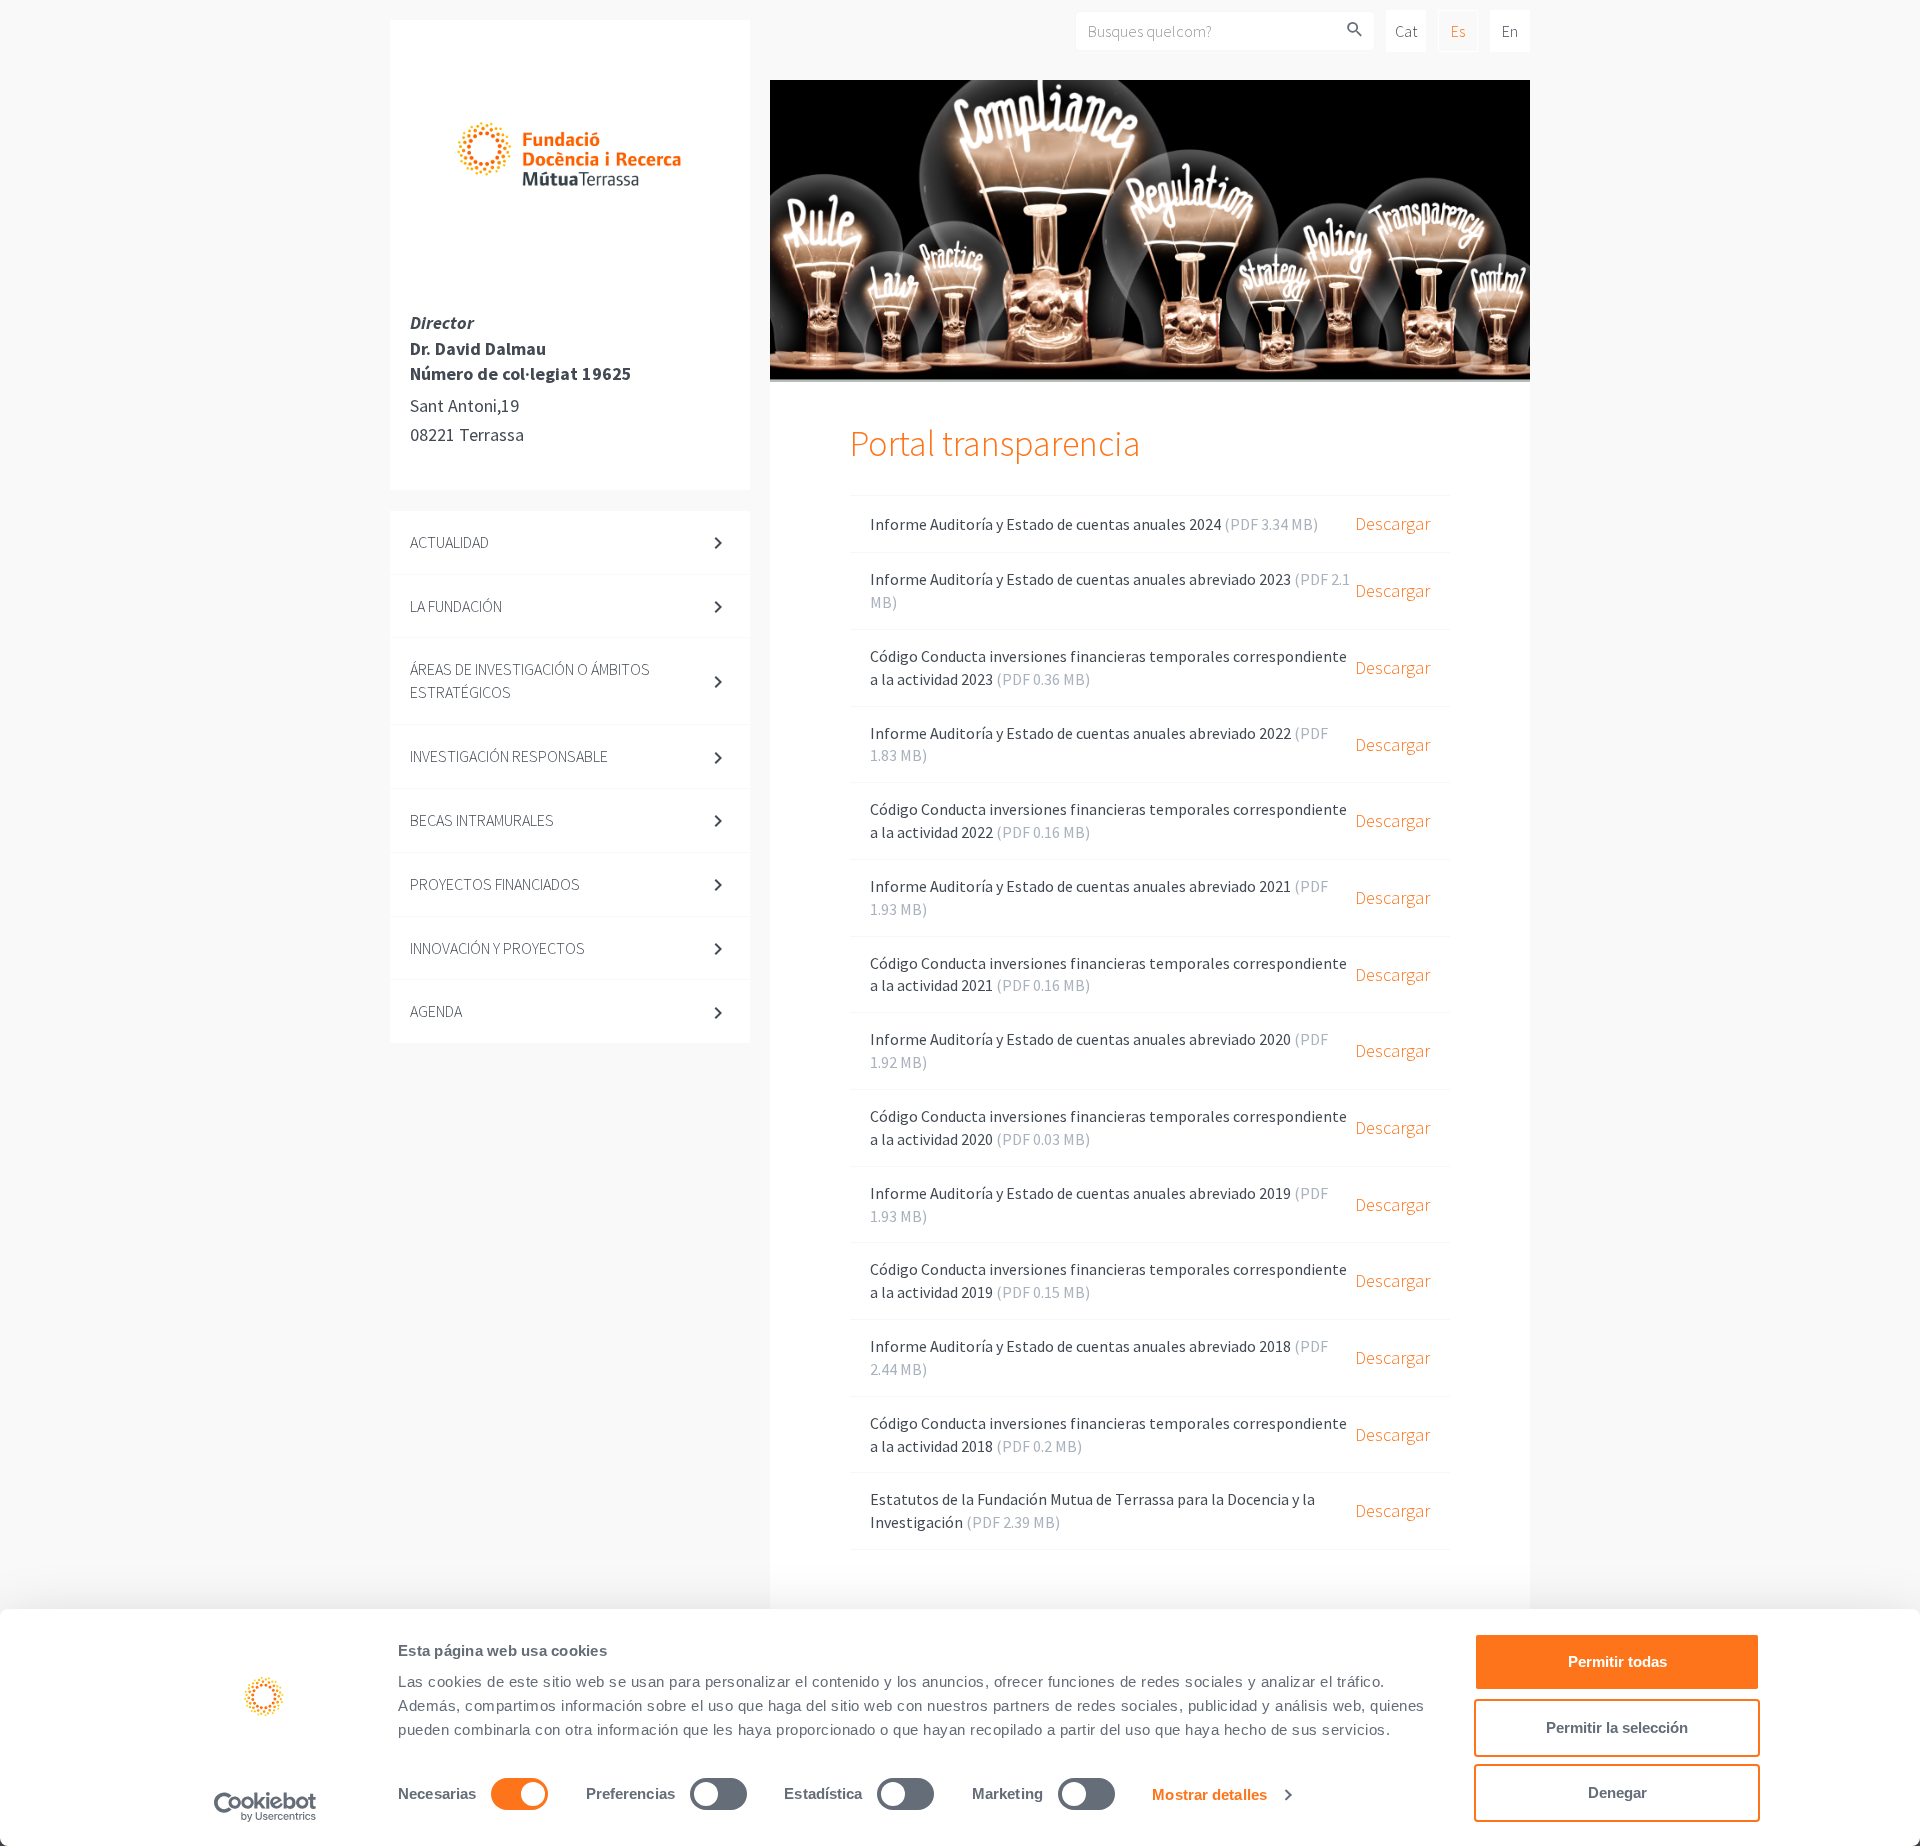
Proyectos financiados (495, 884)
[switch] (718, 1794)
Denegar (1617, 1792)
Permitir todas (1617, 1661)
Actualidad (449, 542)
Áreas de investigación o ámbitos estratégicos (530, 680)
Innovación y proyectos (497, 948)
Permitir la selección (1617, 1727)
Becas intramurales (482, 820)
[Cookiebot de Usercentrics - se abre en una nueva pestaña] (265, 1807)
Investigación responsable (509, 756)
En (1510, 31)
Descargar (1392, 523)
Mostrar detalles (1209, 1794)
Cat (1406, 31)
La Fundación (456, 606)
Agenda (436, 1011)
